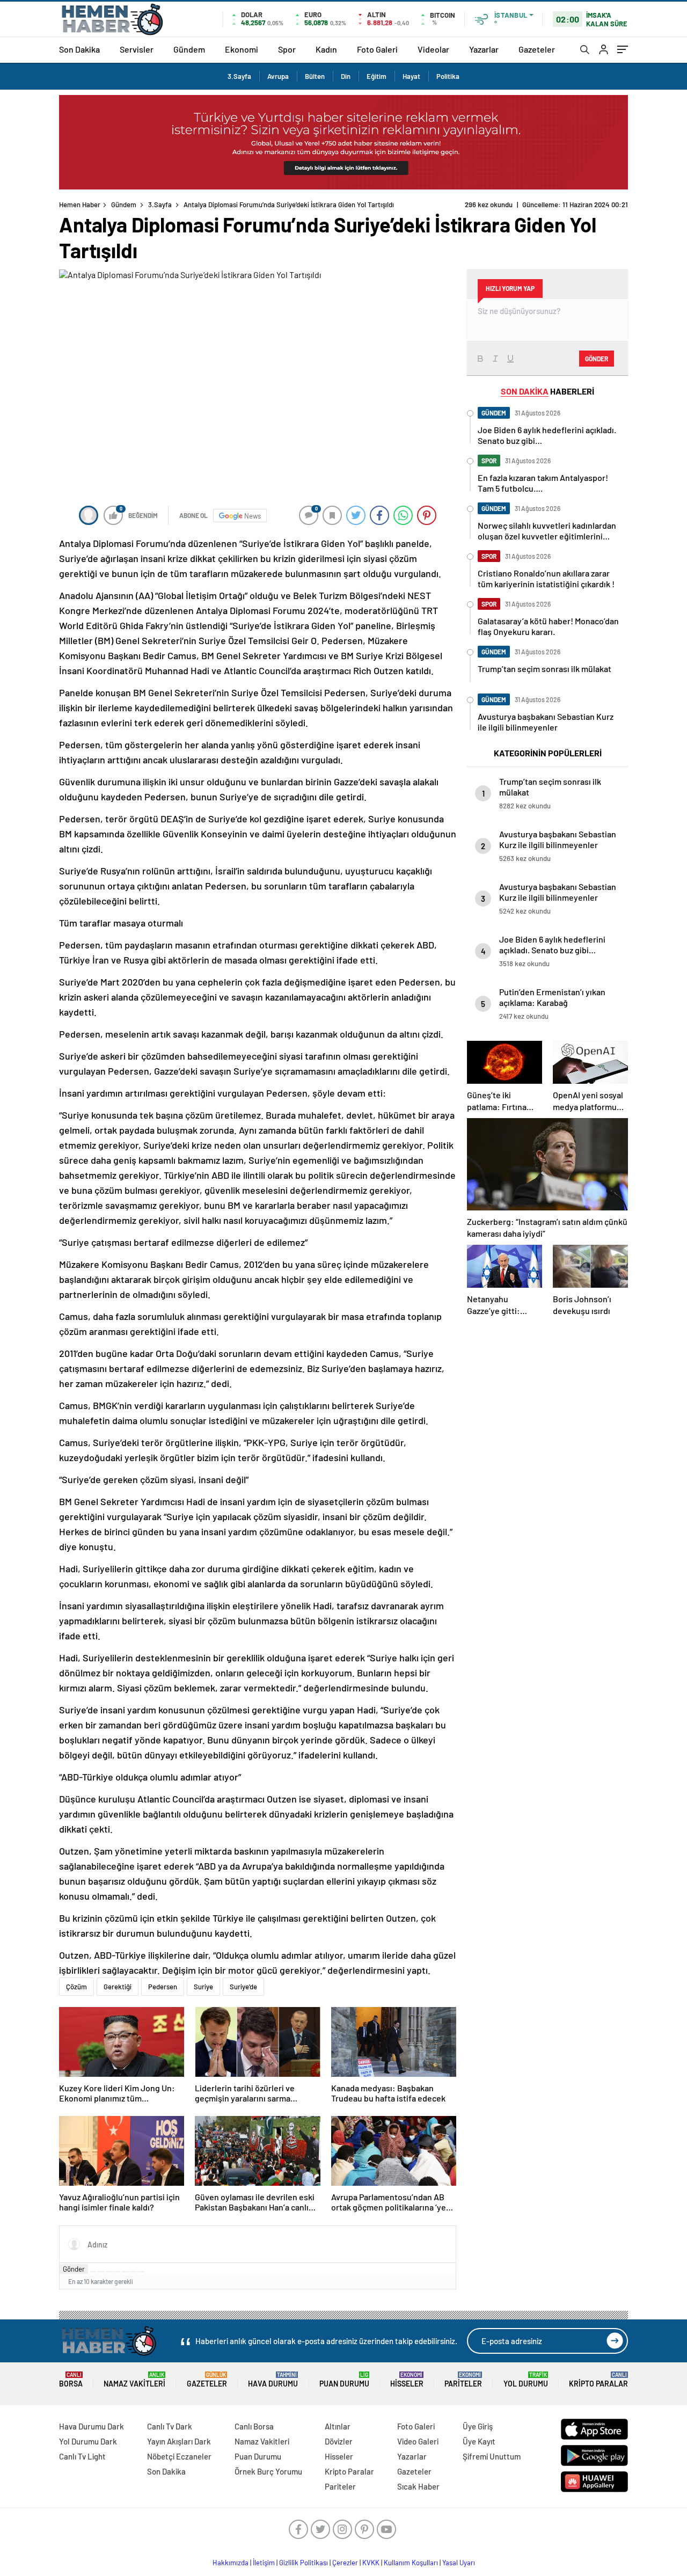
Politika (448, 76)
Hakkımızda (231, 2563)
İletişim (264, 2563)
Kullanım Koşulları (411, 2563)
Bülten (315, 76)
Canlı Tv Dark (170, 2426)
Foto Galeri (377, 49)
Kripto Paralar (598, 2380)
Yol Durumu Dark (88, 2441)
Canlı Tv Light (82, 2456)
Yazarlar (484, 49)
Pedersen (163, 1987)
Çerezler (345, 2563)
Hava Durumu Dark (92, 2426)
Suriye (203, 1987)
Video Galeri (418, 2441)
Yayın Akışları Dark (179, 2441)
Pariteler (463, 2380)
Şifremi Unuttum (492, 2456)
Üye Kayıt (479, 2441)
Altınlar (338, 2426)
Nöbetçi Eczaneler (179, 2456)
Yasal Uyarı (459, 2563)
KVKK (371, 2563)
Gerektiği (118, 1987)
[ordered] (117, 2272)
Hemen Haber (80, 205)
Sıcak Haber (418, 2486)
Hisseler (407, 2380)
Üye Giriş (478, 2426)
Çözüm (76, 1987)
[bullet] (125, 2272)
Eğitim (377, 76)
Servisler (137, 49)
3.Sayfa (239, 76)
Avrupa (278, 76)
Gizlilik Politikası (304, 2563)
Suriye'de (243, 1987)
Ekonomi (242, 49)
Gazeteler (537, 49)
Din (346, 76)
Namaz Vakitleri (134, 2380)
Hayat (411, 76)
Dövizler (339, 2441)
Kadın (326, 49)
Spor (287, 49)
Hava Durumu (273, 2380)
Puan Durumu (344, 2380)
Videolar (433, 49)
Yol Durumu (526, 2380)
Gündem (189, 49)
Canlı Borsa (254, 2426)
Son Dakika (79, 49)
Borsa (71, 2380)
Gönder (74, 2269)
